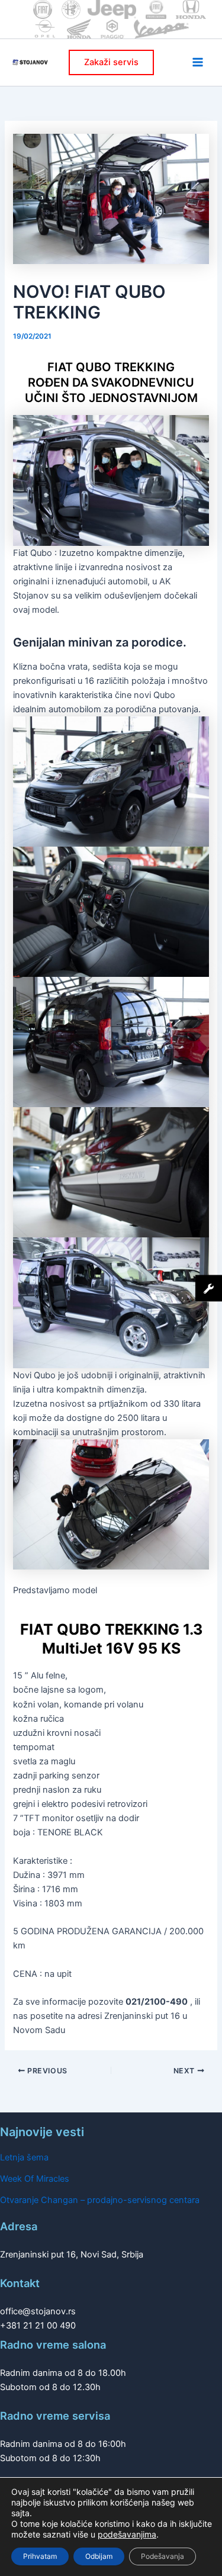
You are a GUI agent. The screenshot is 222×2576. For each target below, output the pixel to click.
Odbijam (99, 2556)
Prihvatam (40, 2556)
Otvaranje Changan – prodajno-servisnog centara (100, 2200)
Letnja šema (24, 2157)
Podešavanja (163, 2556)
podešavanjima (127, 2534)
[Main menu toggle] (198, 62)
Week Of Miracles (35, 2179)
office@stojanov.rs (38, 2311)
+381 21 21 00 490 (38, 2326)
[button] (111, 62)
